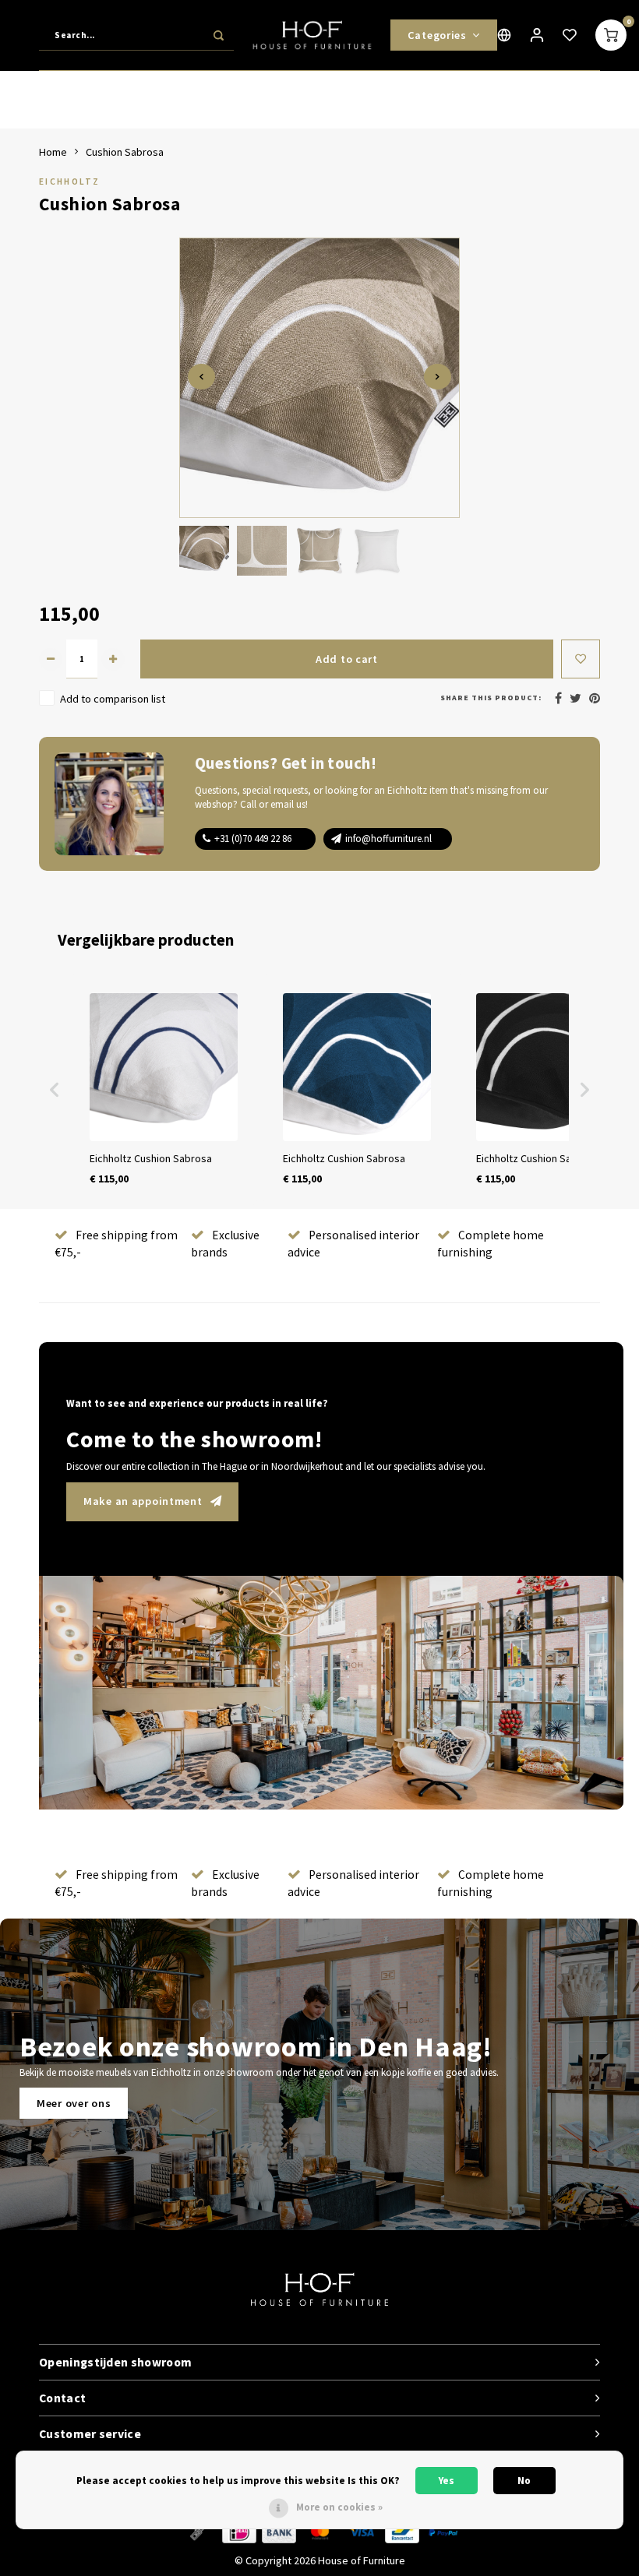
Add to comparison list (113, 699)
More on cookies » (339, 2507)
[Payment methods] (197, 2531)
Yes (447, 2481)
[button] (55, 1090)
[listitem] (164, 1090)
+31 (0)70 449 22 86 (253, 839)
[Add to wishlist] (581, 659)
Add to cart (347, 659)
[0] (611, 35)
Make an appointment (143, 1501)
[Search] (218, 35)
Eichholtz (69, 181)
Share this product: (491, 698)
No (524, 2481)
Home (53, 152)
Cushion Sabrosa (125, 152)
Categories (437, 35)
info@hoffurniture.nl (388, 839)
